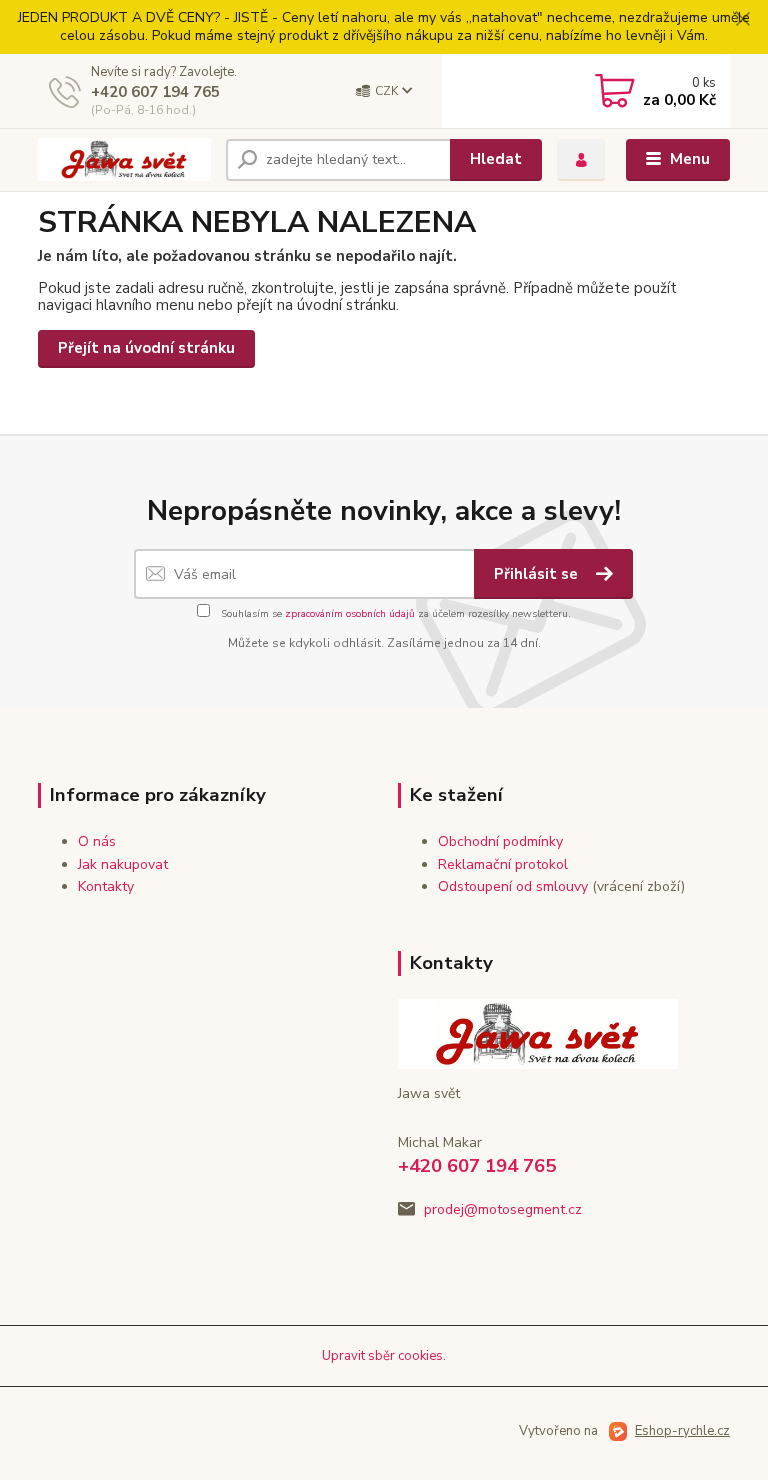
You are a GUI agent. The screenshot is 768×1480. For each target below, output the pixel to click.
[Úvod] (124, 159)
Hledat (496, 159)
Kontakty (106, 886)
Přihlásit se (538, 574)
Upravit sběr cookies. (384, 1356)
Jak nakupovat (123, 864)
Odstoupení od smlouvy (513, 886)
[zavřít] (743, 20)
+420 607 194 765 (155, 92)
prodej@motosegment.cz (503, 1209)
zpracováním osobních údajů (350, 614)
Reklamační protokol (503, 864)
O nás (97, 841)
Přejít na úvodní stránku (146, 348)
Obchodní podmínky (500, 841)
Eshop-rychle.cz (682, 1431)
